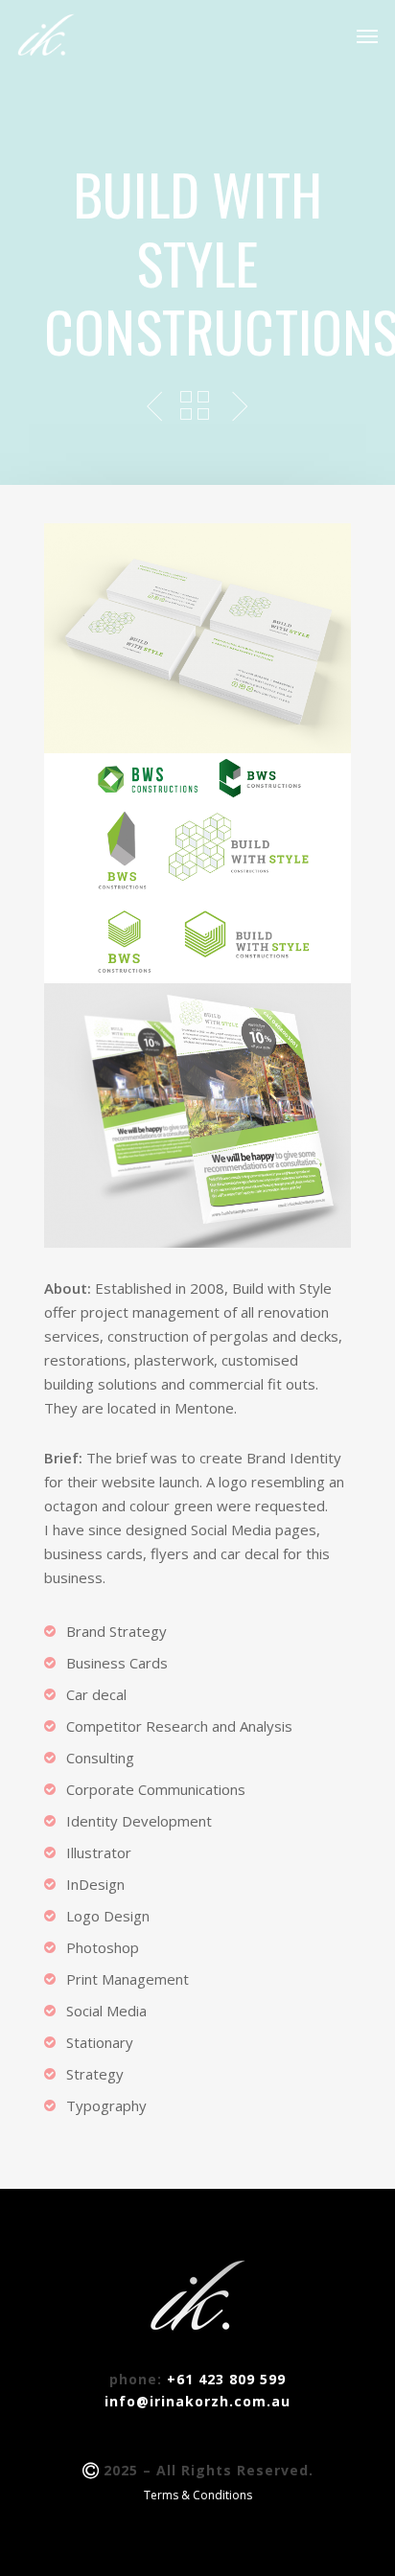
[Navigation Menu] (367, 35)
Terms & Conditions (198, 2495)
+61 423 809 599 (226, 2379)
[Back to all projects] (195, 407)
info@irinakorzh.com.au (197, 2401)
